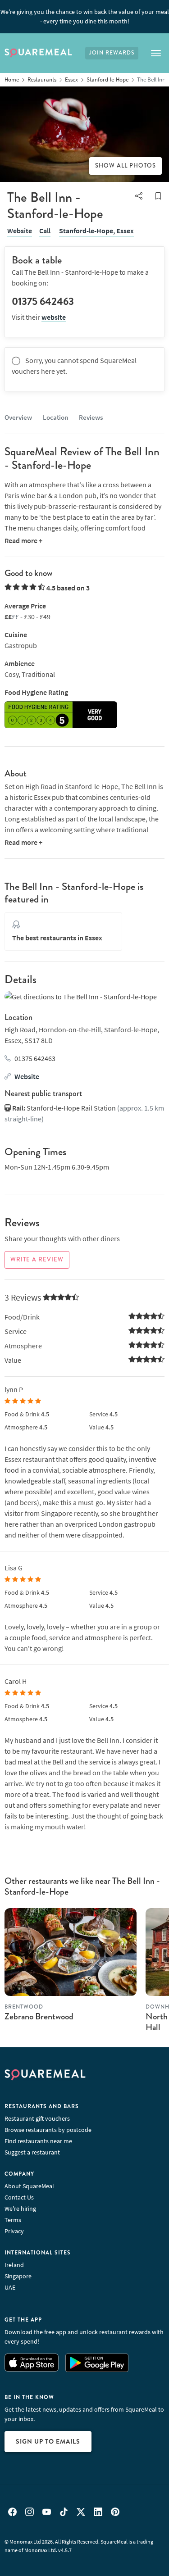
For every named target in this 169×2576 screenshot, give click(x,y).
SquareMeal (38, 53)
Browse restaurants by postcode (48, 2130)
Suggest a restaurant (32, 2152)
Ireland (14, 2265)
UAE (10, 2287)
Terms (13, 2220)
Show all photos (126, 166)
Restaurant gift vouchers (37, 2118)
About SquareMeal (29, 2186)
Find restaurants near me (38, 2141)
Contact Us (19, 2197)
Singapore (18, 2276)
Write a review (37, 1260)
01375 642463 (35, 1058)
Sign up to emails (48, 2441)
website (54, 317)
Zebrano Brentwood (39, 2016)
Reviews (91, 417)
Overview (18, 417)
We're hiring (20, 2209)
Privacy (14, 2231)
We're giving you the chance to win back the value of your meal (85, 16)
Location (55, 417)
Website (20, 231)
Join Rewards (112, 53)
